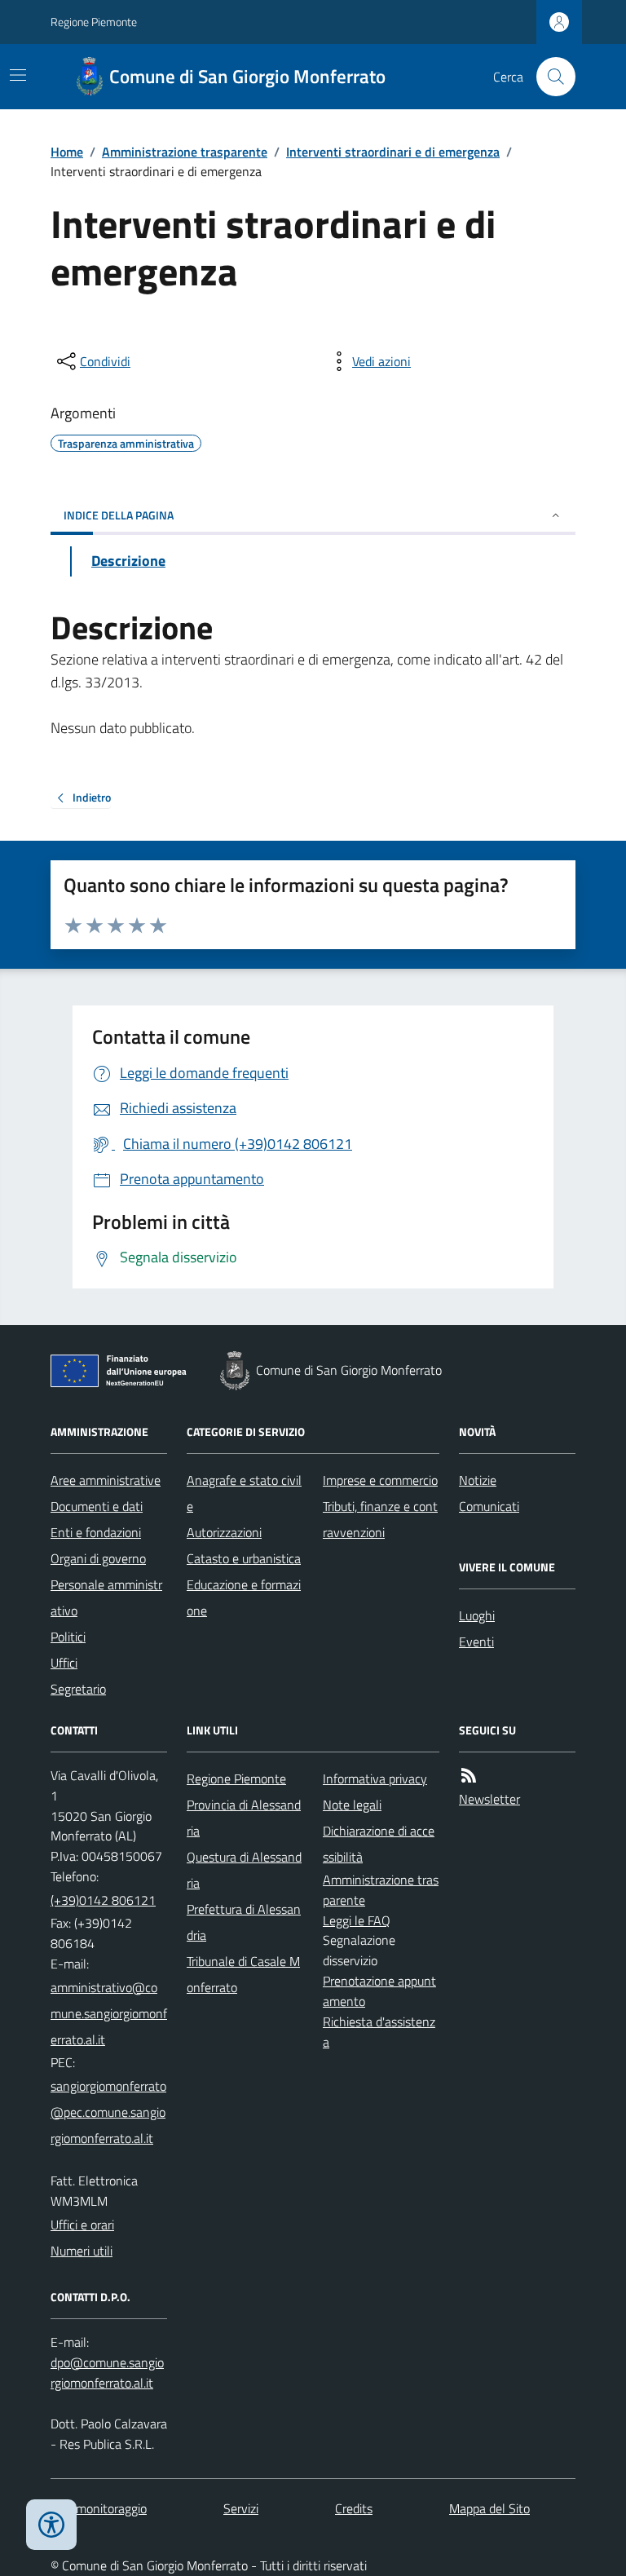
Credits (354, 2508)
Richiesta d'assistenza (379, 2032)
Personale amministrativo (106, 1597)
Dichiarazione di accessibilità (379, 1844)
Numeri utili (82, 2251)
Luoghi (477, 1615)
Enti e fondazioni (96, 1532)
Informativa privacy (375, 1778)
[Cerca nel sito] (549, 77)
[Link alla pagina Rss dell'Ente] (469, 1776)
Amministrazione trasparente (185, 152)
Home (67, 152)
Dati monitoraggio (99, 2508)
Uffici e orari (82, 2225)
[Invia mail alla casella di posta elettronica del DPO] (109, 2373)
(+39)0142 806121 (103, 1900)
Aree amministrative (106, 1480)
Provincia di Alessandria (244, 1818)
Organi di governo (98, 1558)
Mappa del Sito (489, 2508)
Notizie (478, 1480)
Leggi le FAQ (357, 1920)
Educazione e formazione (244, 1597)
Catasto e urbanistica (244, 1558)
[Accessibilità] (51, 2525)
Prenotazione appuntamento (379, 1991)
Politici (68, 1637)
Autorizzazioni (224, 1532)
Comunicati (489, 1506)
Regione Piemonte (94, 22)
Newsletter (489, 1799)
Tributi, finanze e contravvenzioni (380, 1519)
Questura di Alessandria (244, 1870)
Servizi (241, 2508)
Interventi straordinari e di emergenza (393, 152)
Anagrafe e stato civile (244, 1493)
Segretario (78, 1689)
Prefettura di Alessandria (244, 1922)
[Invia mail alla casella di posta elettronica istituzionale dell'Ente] (109, 2013)
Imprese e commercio (380, 1480)
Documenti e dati (97, 1506)
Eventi (476, 1641)
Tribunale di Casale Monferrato (243, 1974)
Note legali (352, 1805)
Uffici (64, 1663)
